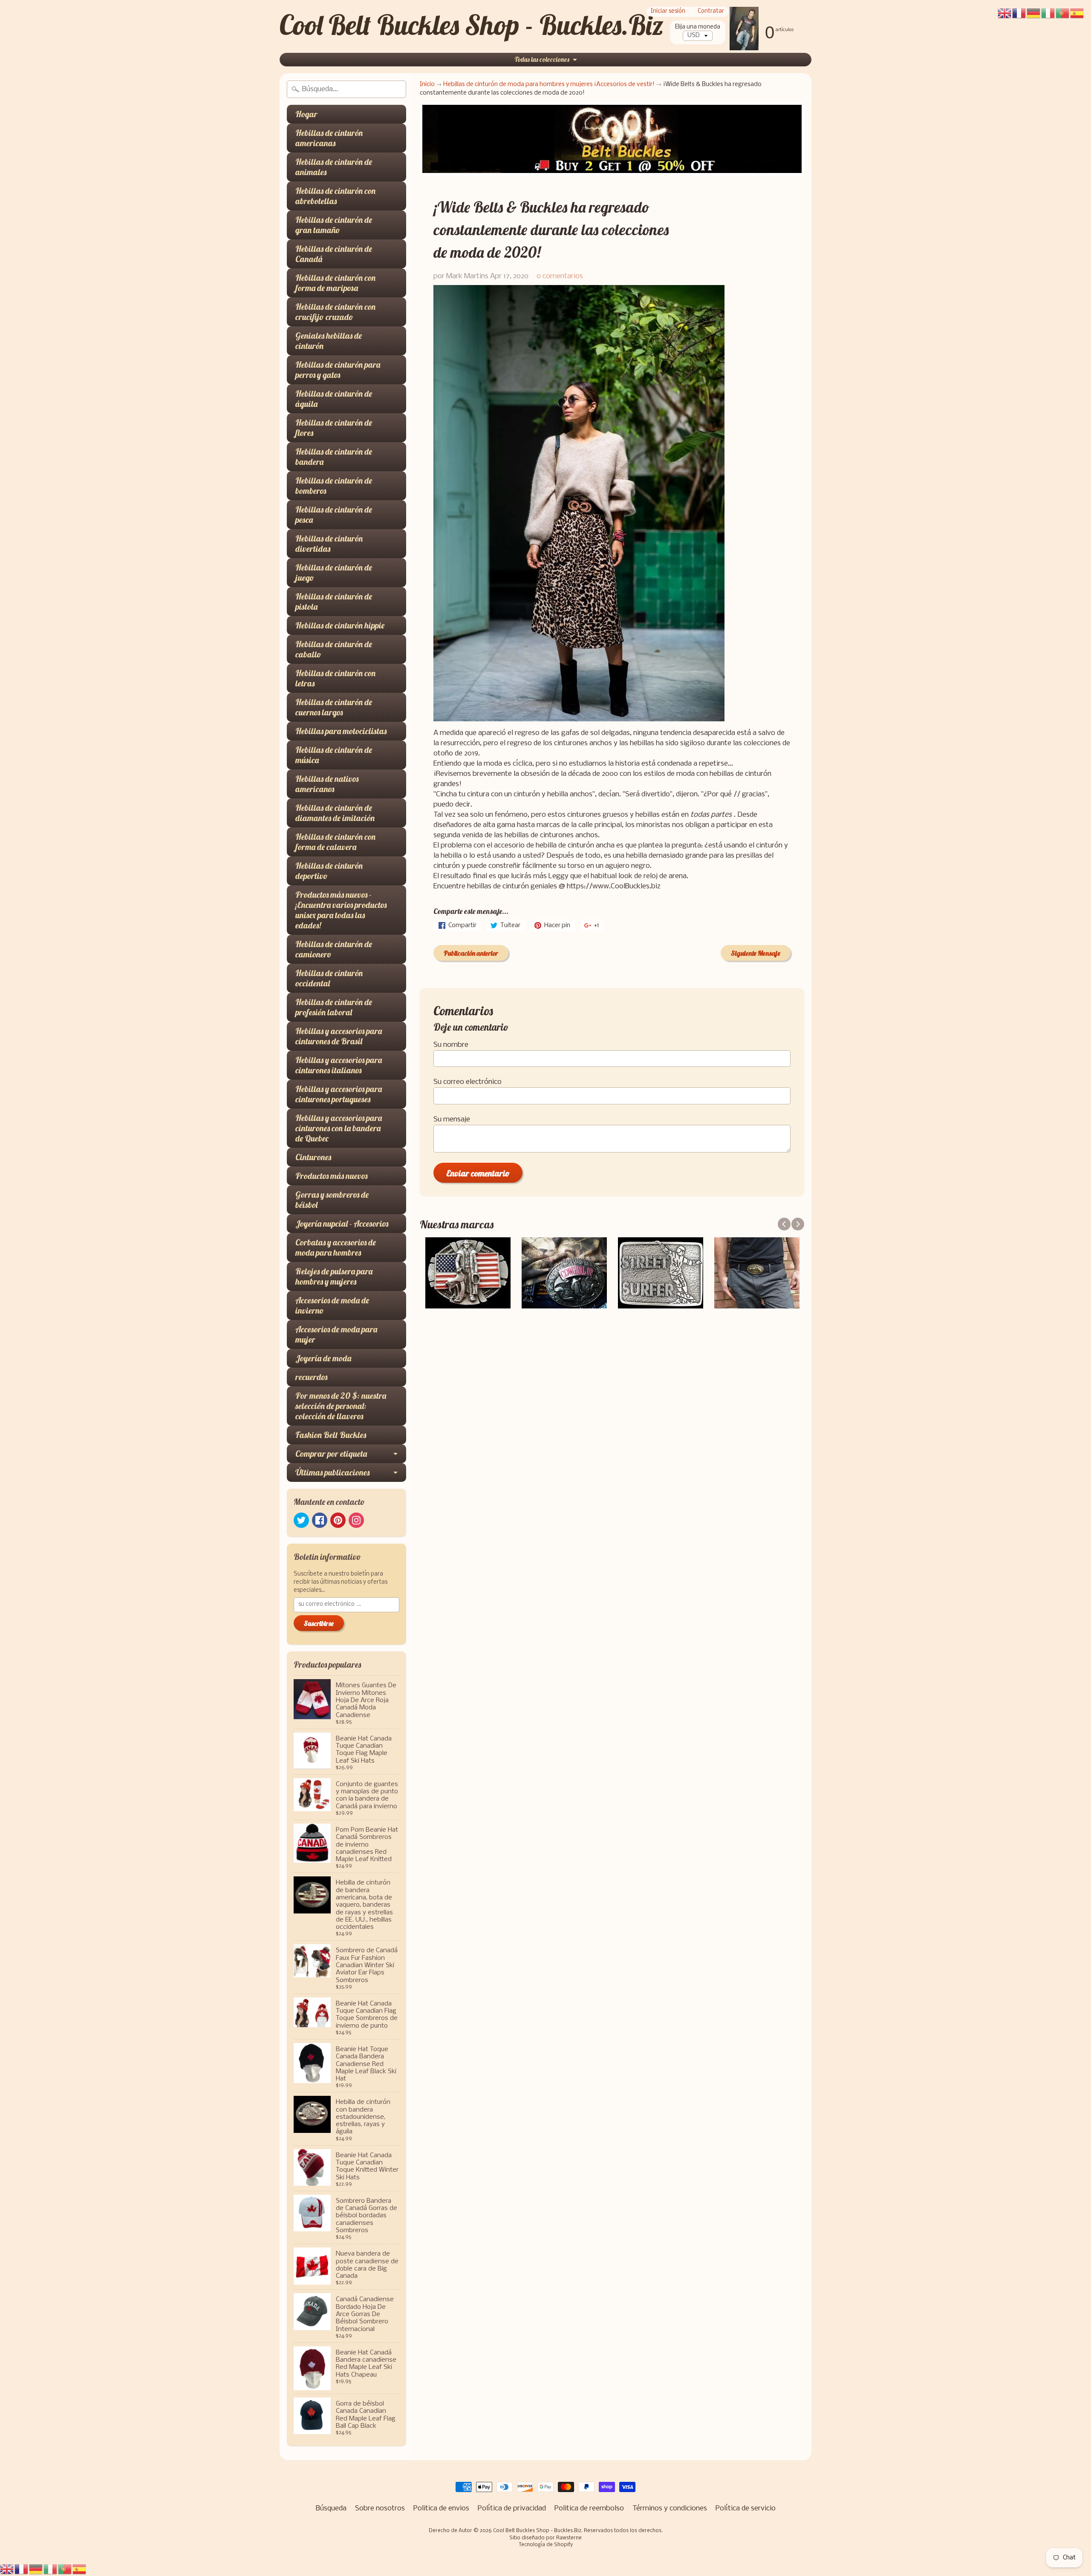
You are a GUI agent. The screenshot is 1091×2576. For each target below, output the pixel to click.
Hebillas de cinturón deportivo (329, 871)
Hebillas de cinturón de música (334, 755)
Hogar (306, 114)
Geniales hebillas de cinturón (329, 341)
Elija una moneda (698, 27)
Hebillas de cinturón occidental (329, 978)
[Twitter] (301, 1520)
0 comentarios (560, 276)
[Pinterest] (338, 1520)
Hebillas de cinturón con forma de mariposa (335, 283)
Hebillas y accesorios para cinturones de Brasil (339, 1036)
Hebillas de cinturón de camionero (334, 949)
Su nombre (451, 1045)
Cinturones (313, 1157)
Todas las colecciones (542, 59)
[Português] (65, 2569)
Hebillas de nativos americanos (327, 784)
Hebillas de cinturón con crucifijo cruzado (335, 312)
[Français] (22, 2569)
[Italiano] (51, 2569)
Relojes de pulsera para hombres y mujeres (334, 1276)
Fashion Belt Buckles (331, 1435)
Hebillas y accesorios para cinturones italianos (339, 1065)
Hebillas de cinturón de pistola (334, 601)
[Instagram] (356, 1520)
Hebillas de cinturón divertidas (329, 543)
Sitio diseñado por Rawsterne (545, 2538)
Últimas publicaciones (332, 1472)
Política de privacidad (512, 2508)
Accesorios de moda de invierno (332, 1305)
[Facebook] (320, 1520)
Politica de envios (441, 2508)
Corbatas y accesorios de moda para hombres (336, 1247)
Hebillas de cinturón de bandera (334, 457)
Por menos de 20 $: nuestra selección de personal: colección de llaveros (341, 1406)
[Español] (80, 2569)
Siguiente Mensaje (756, 953)
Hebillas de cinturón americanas (329, 138)
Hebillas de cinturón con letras (335, 678)
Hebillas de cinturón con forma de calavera (335, 842)
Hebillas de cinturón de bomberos (334, 486)
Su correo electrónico (468, 1082)
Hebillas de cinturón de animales (334, 167)
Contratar (711, 12)
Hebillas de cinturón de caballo (334, 649)
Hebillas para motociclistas (341, 731)
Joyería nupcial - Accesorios (342, 1223)
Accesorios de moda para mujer (336, 1334)
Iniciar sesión (668, 12)
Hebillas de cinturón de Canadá (334, 254)
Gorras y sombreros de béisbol (332, 1200)
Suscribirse (319, 1623)
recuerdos (311, 1377)
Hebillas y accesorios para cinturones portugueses (339, 1094)
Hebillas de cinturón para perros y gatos (338, 370)
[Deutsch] (36, 2569)
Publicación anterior (471, 953)
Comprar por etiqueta (331, 1454)
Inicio (427, 85)
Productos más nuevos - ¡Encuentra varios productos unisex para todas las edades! (341, 910)
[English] (7, 2569)
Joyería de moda (323, 1358)
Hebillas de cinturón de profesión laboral (334, 1007)
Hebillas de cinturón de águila (334, 399)
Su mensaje (452, 1119)
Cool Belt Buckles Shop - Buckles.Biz (472, 25)
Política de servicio (746, 2508)
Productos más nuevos (331, 1176)
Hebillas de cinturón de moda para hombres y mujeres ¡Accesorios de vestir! (549, 85)
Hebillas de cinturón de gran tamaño (334, 225)
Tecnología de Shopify (546, 2545)
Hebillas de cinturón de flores (334, 428)
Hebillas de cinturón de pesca (334, 514)
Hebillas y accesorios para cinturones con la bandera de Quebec (339, 1128)
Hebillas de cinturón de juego (334, 572)
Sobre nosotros (380, 2508)
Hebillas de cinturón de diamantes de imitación (335, 813)
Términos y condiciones (670, 2508)
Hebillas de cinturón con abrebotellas (335, 196)
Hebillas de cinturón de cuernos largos (334, 707)
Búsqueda (331, 2508)
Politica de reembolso (589, 2508)
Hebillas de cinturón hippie (340, 625)
